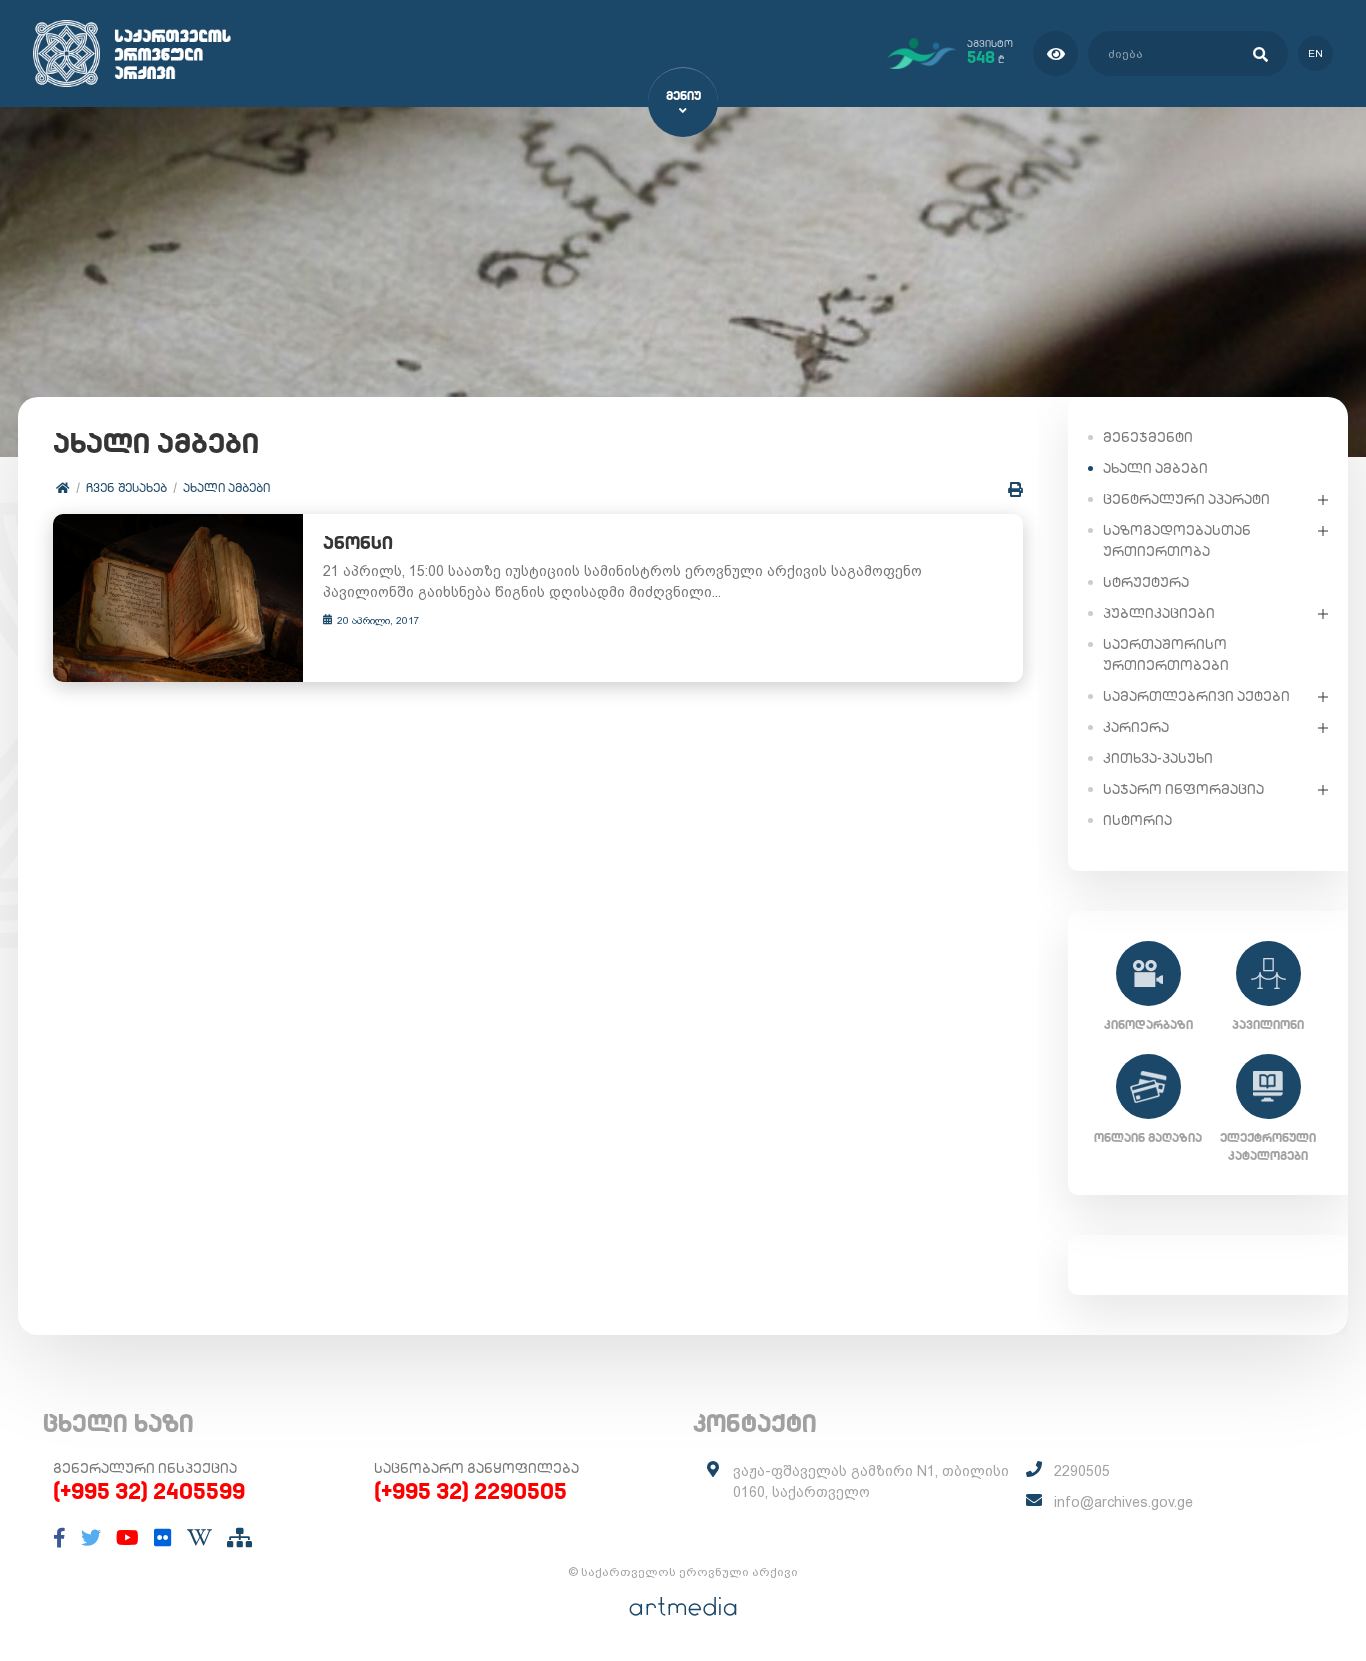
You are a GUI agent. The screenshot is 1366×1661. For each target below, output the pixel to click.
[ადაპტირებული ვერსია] (1055, 53)
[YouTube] (127, 1538)
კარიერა (1136, 727)
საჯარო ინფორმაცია (1183, 789)
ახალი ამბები (226, 487)
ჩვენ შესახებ (126, 487)
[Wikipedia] (199, 1538)
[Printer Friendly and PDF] (1015, 489)
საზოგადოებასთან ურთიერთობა (1177, 540)
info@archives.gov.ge (1123, 1502)
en (1315, 53)
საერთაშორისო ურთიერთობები (1166, 654)
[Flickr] (163, 1538)
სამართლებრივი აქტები (1196, 696)
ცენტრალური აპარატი (1186, 499)
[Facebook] (59, 1538)
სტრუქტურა (1146, 582)
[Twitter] (91, 1538)
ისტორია (1137, 820)
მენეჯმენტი (1148, 437)
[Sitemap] (239, 1538)
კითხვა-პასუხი (1158, 758)
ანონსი (358, 542)
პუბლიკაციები (1159, 613)
